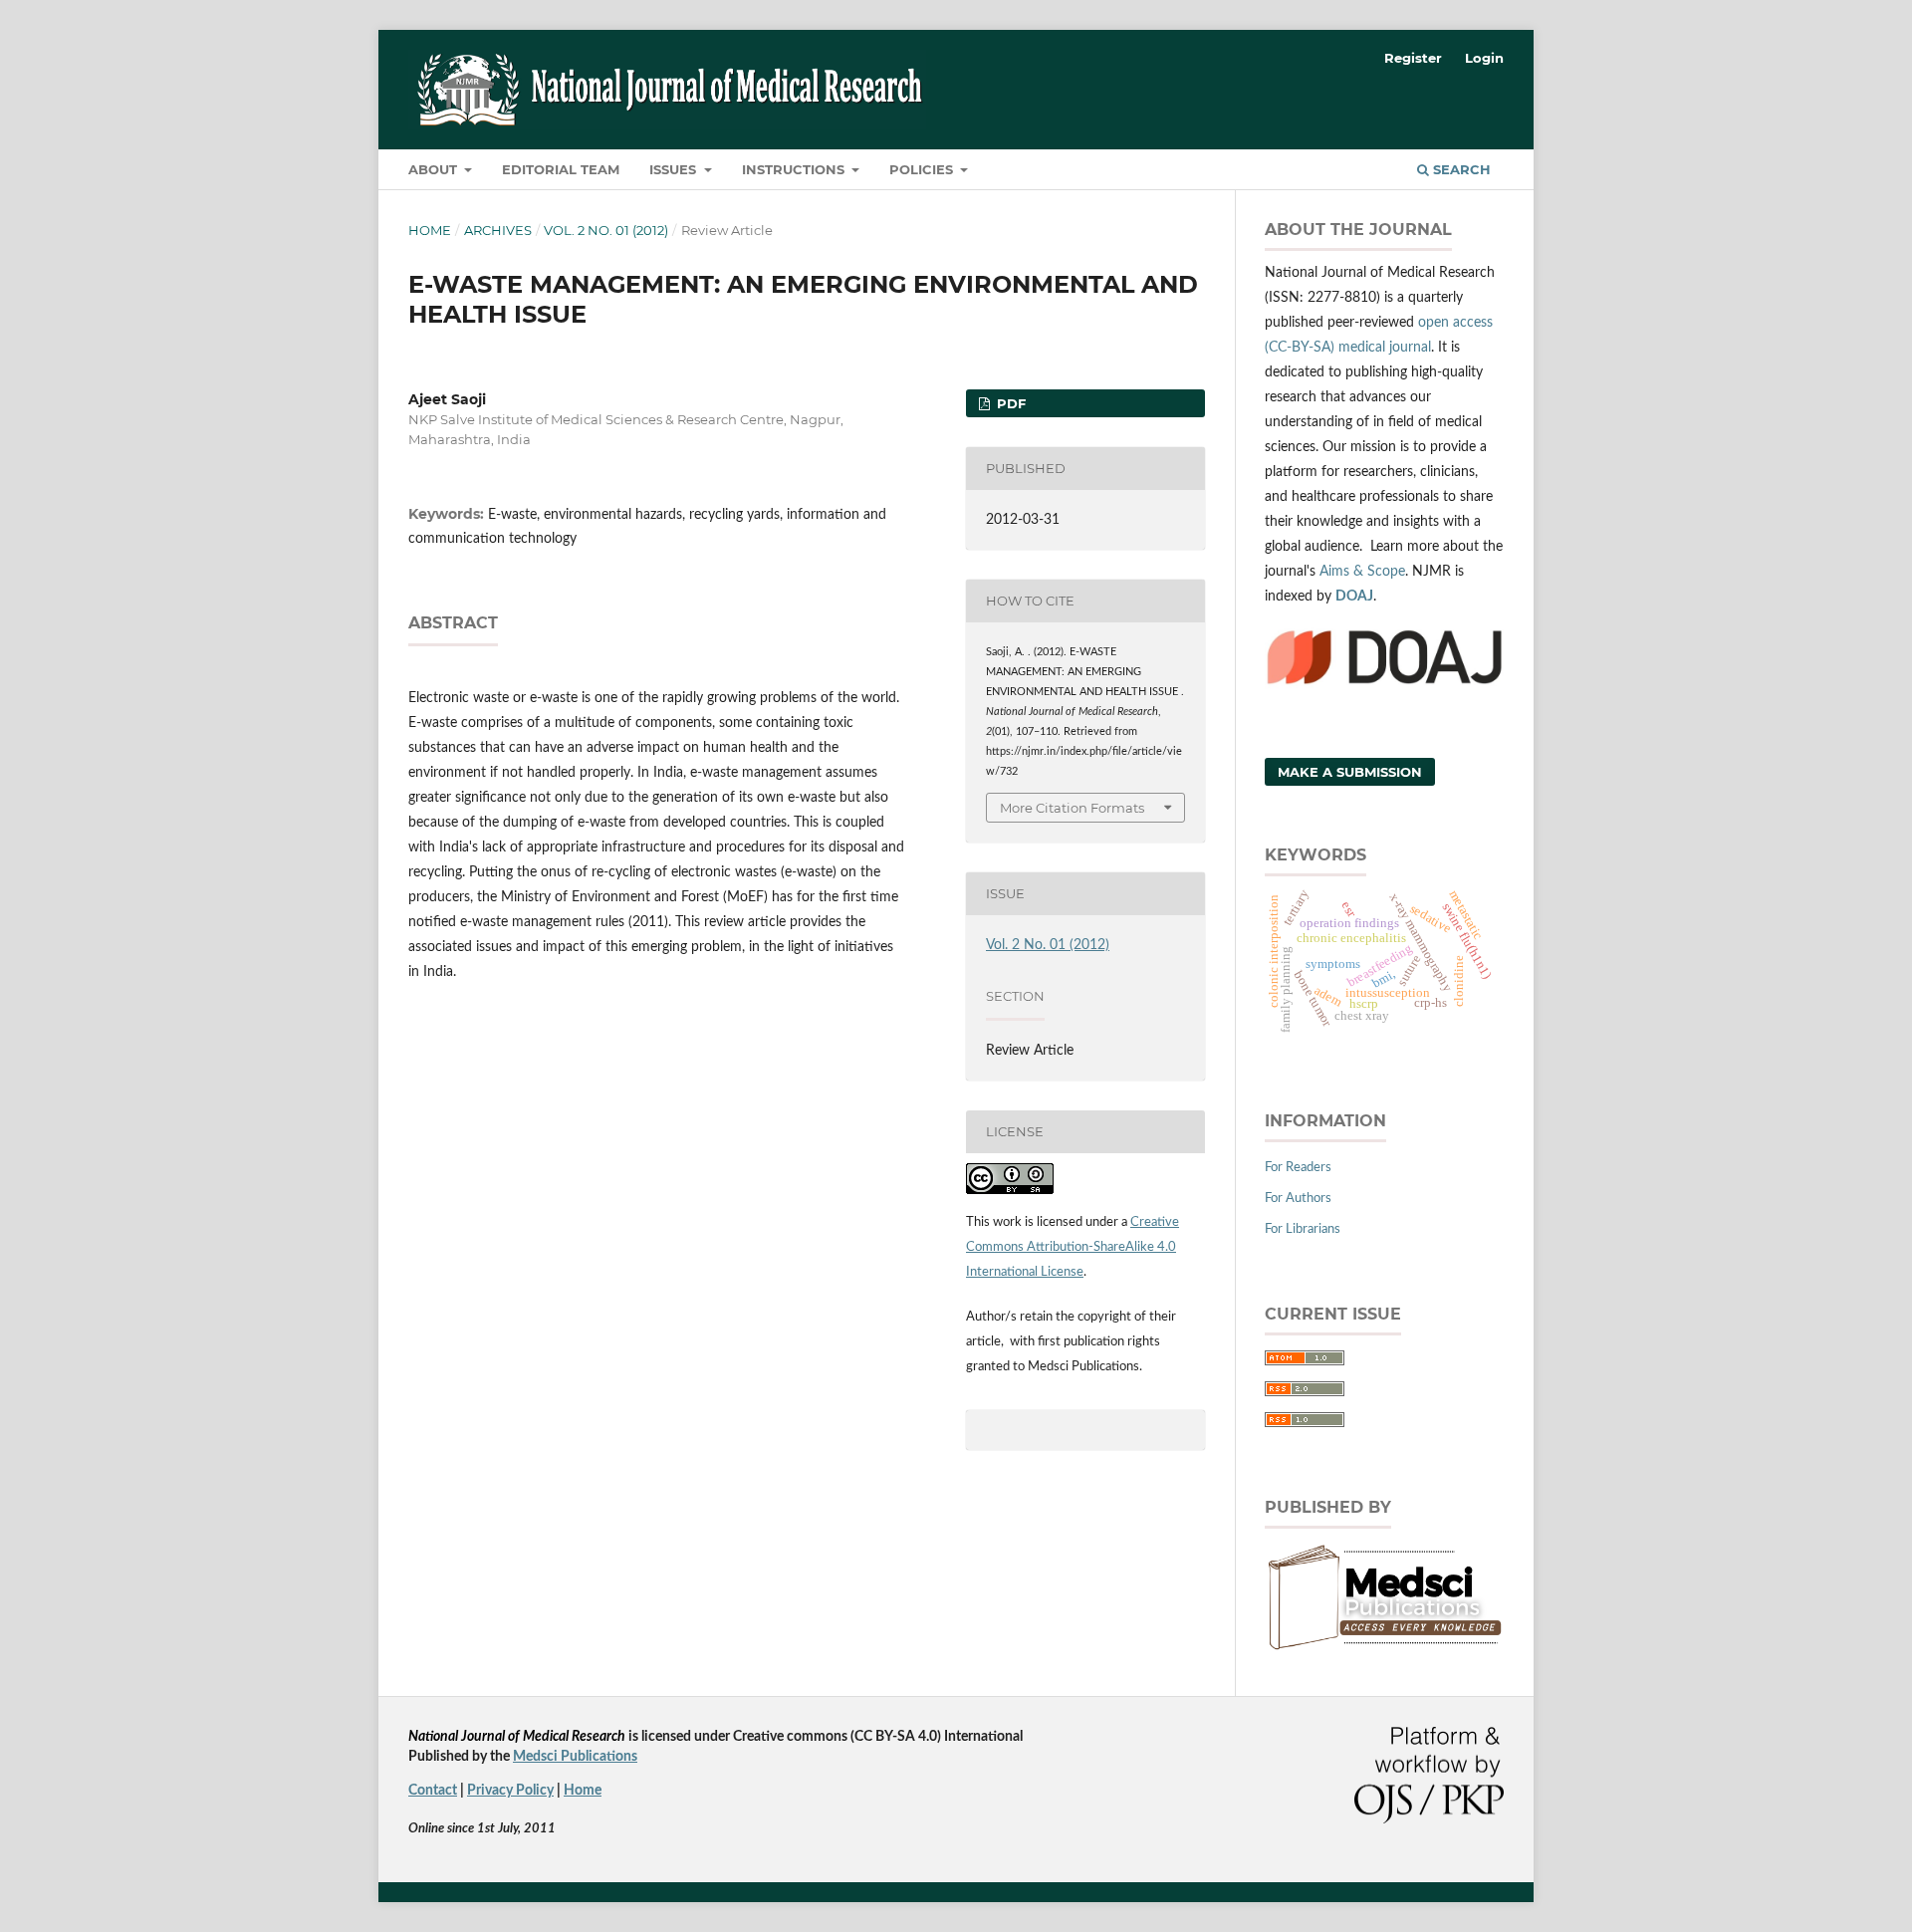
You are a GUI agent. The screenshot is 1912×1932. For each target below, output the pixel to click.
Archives (498, 230)
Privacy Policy (510, 1791)
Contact (433, 1791)
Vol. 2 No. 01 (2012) (606, 230)
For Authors (1298, 1199)
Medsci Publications (575, 1757)
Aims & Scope (1362, 572)
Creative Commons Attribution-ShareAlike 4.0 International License (1073, 1247)
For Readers (1298, 1168)
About (435, 169)
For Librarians (1303, 1229)
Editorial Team (561, 169)
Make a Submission (1350, 772)
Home (430, 230)
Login (1484, 58)
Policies (923, 169)
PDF (1009, 403)
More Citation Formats (1072, 808)
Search (1460, 169)
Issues (675, 169)
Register (1413, 58)
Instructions (795, 169)
